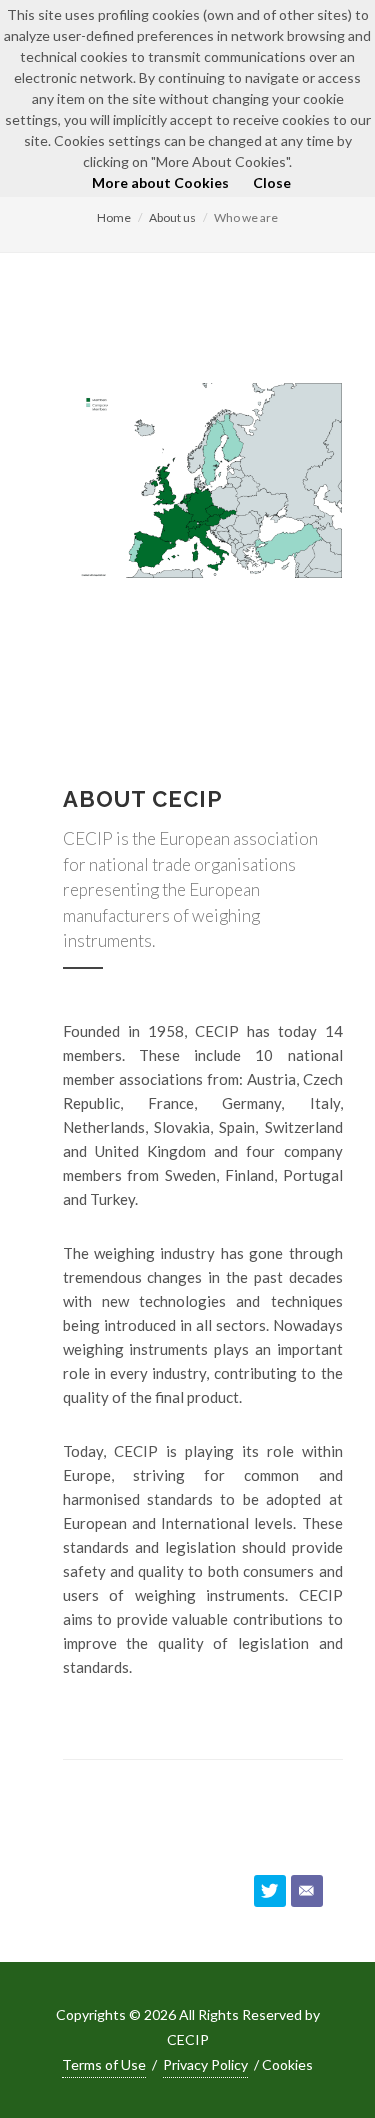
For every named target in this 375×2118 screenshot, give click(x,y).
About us (172, 217)
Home (114, 217)
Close (272, 182)
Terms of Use (104, 2064)
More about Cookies (160, 182)
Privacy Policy (205, 2064)
